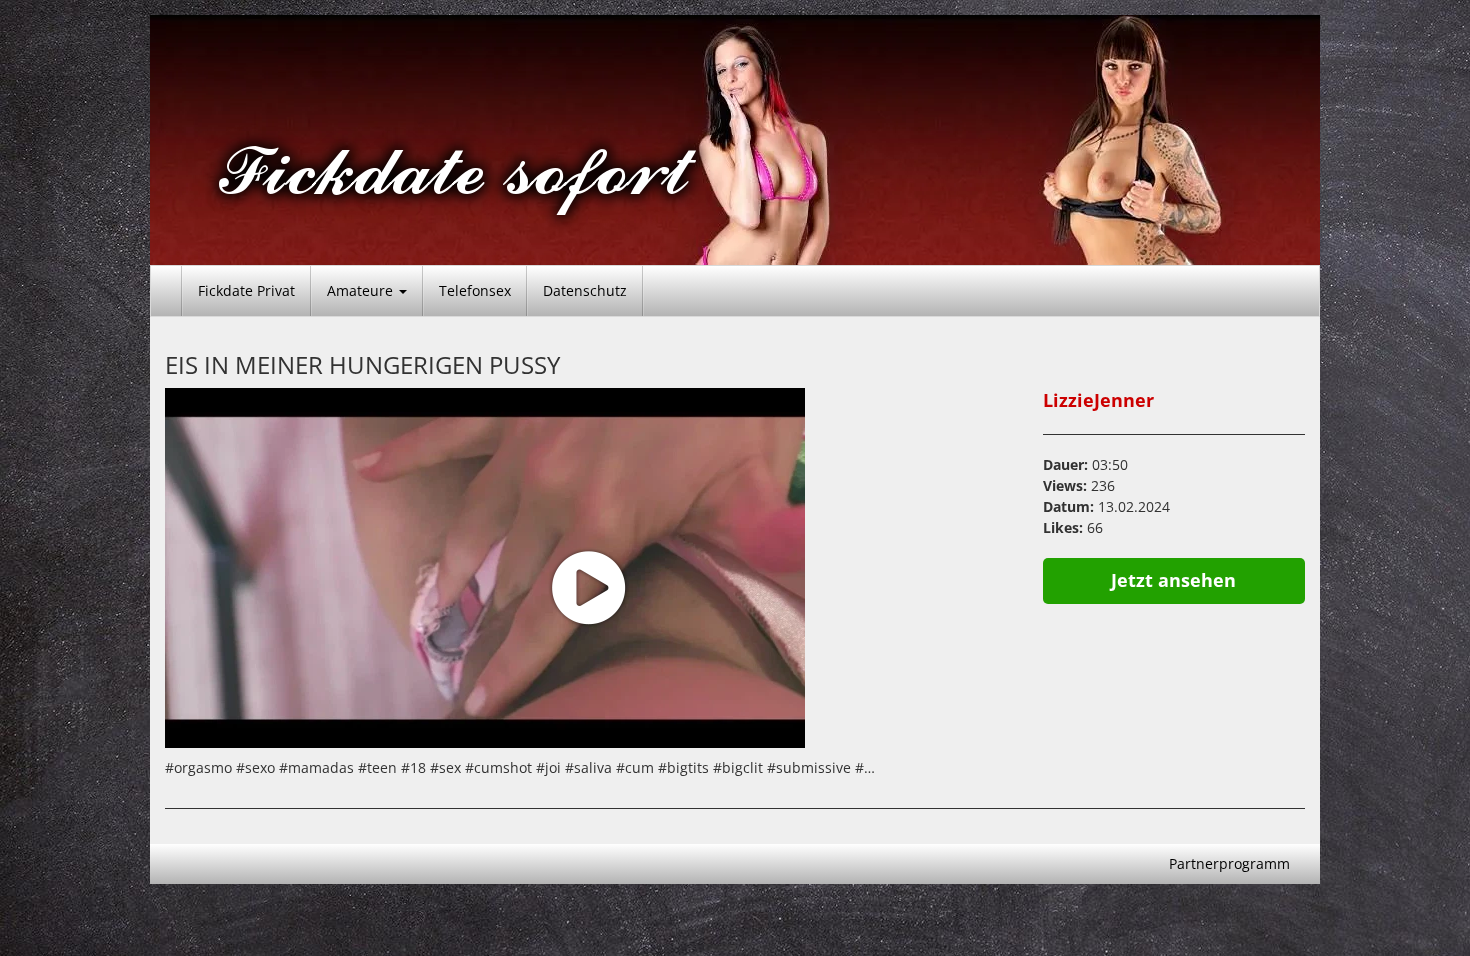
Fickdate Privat (246, 290)
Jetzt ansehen (1173, 580)
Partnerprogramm (1229, 863)
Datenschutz (585, 290)
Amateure (362, 290)
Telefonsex (475, 290)
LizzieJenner (1098, 400)
